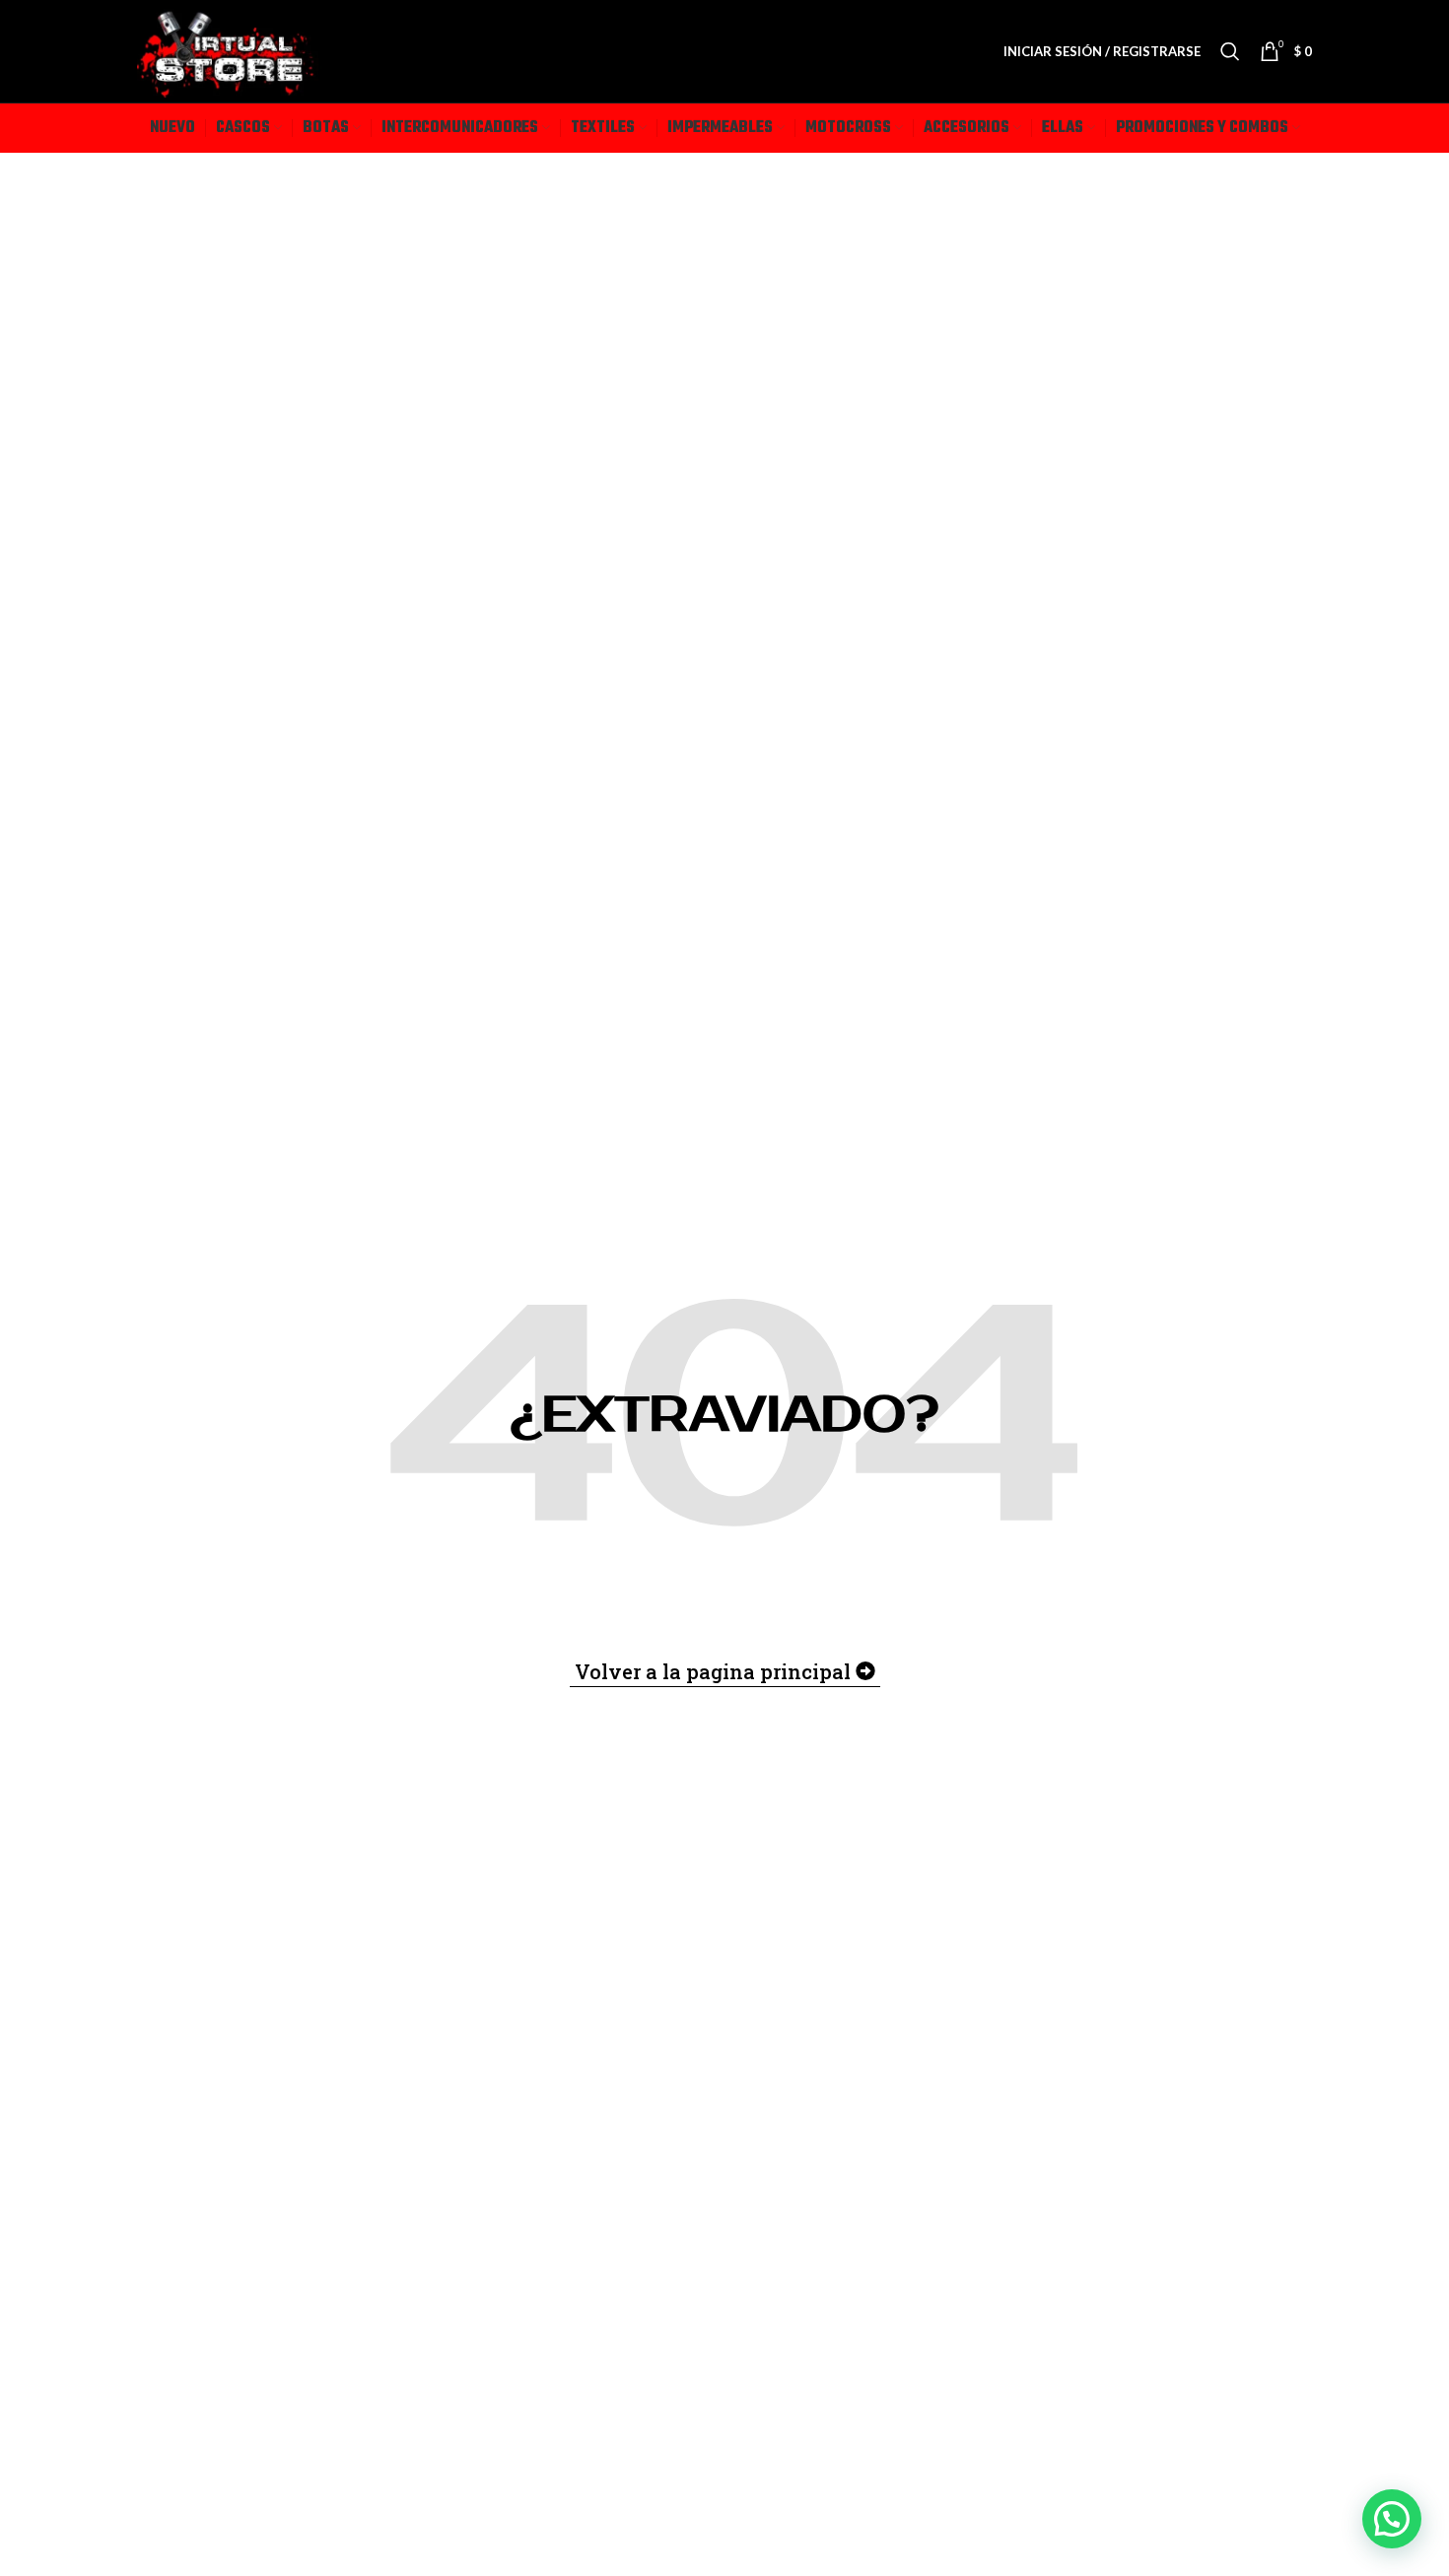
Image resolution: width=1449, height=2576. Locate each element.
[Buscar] (1230, 51)
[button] (1392, 2519)
